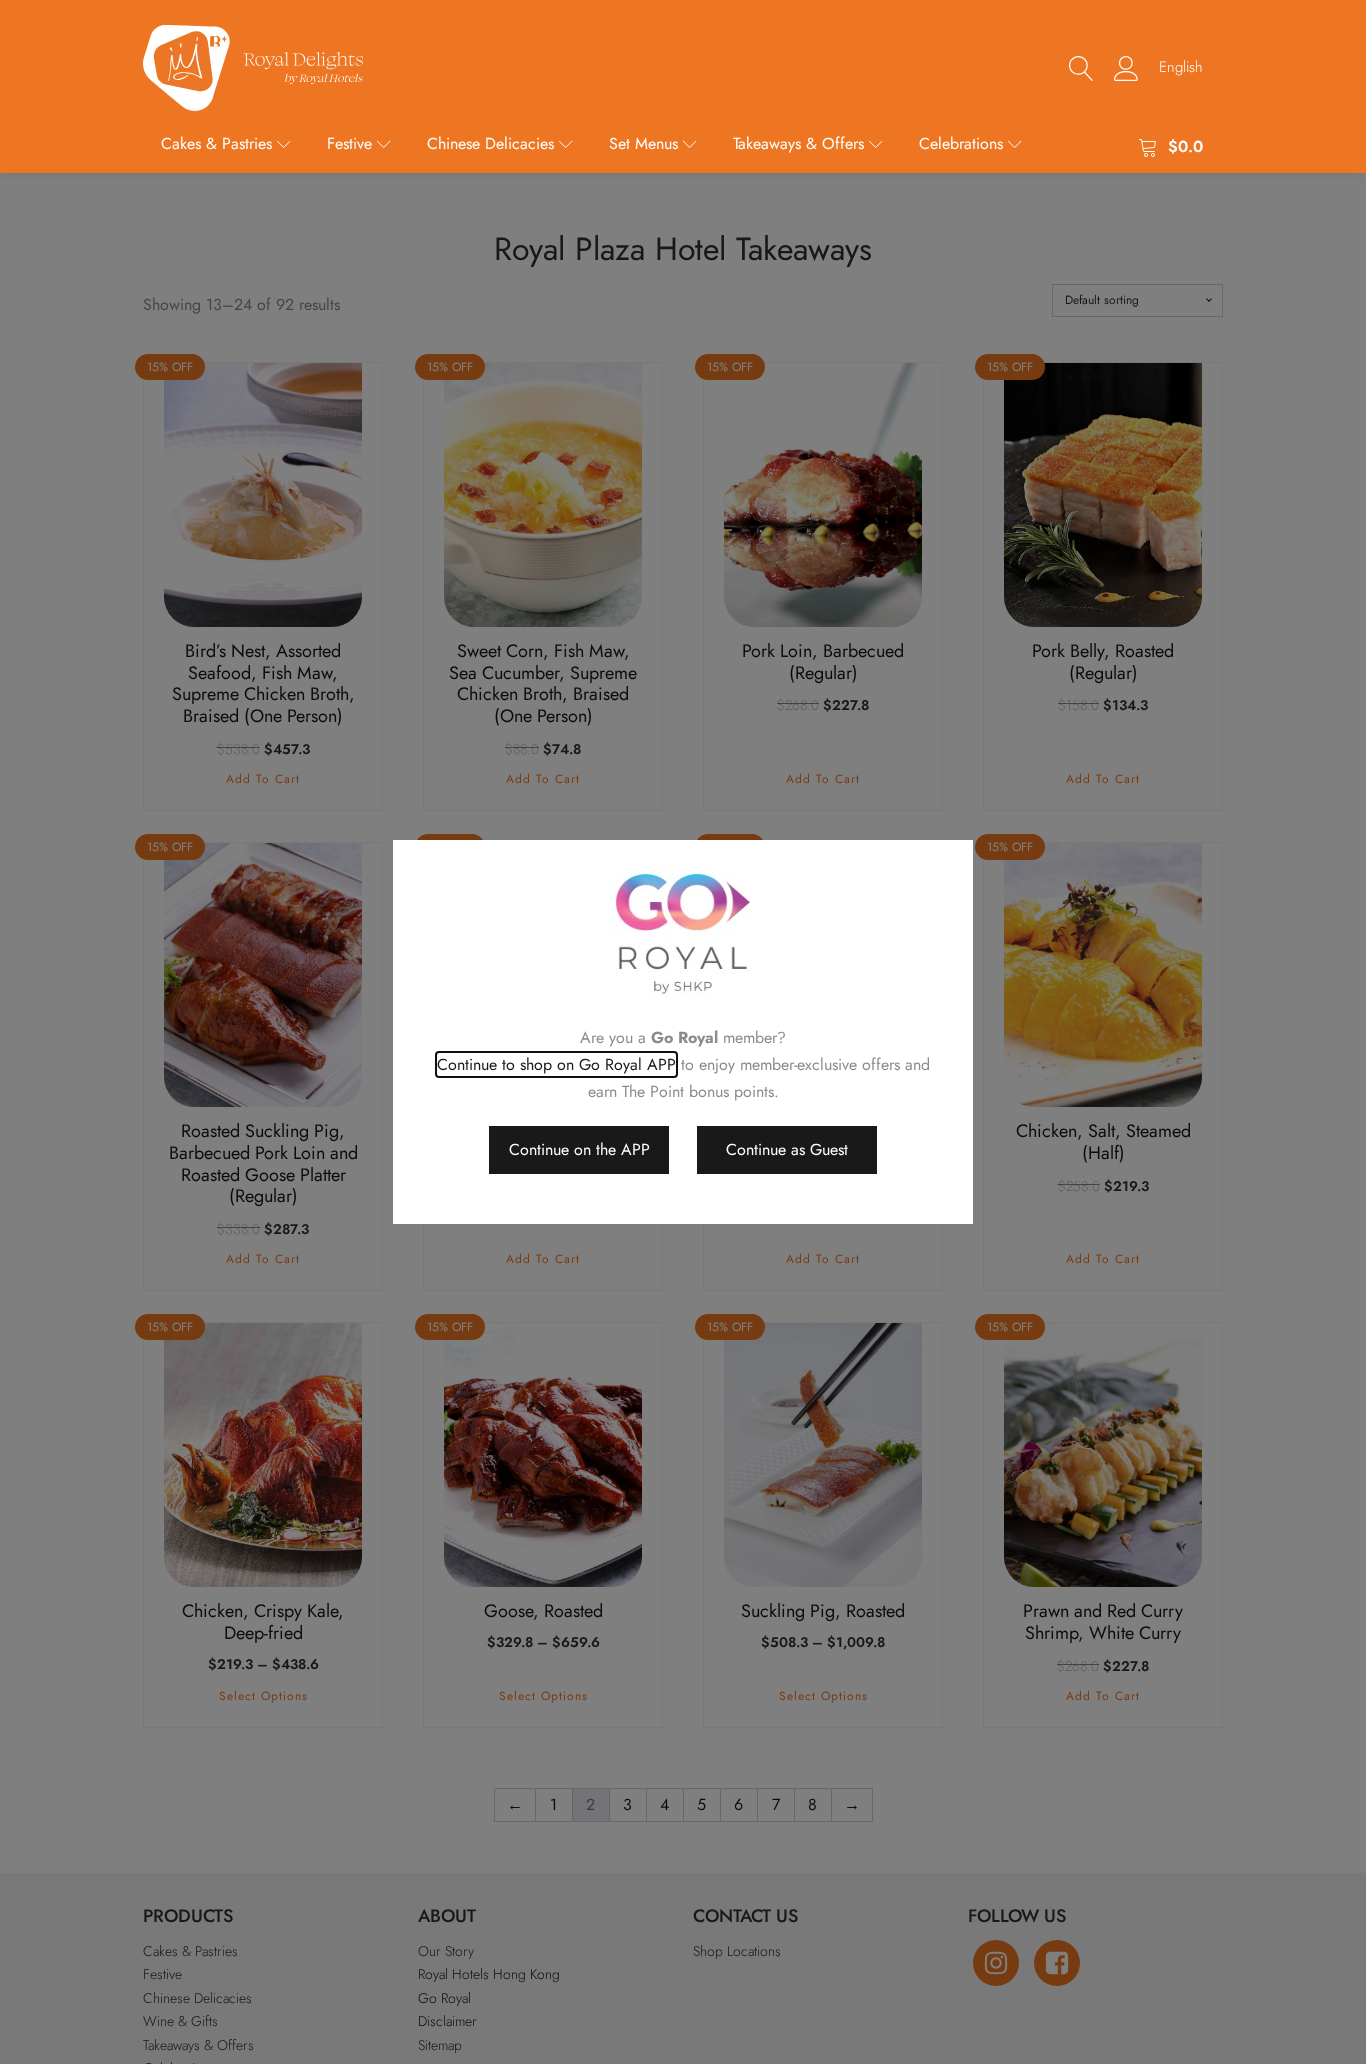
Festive (349, 143)
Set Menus (643, 143)
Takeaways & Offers (798, 143)
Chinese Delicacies (490, 143)
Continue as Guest (787, 1149)
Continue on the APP (579, 1149)
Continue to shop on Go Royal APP (556, 1064)
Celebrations (961, 143)
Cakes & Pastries (216, 143)
